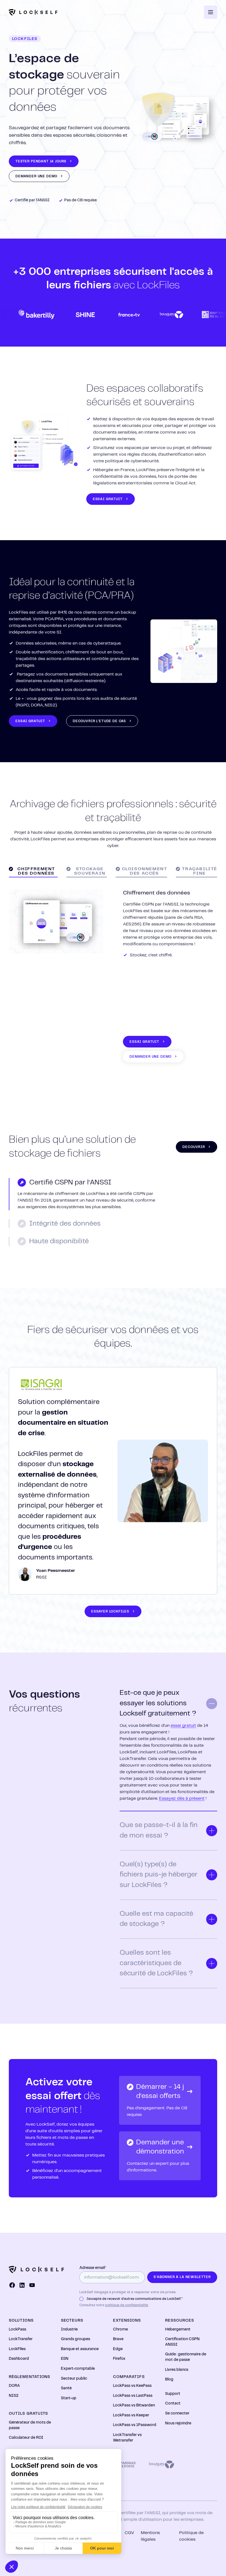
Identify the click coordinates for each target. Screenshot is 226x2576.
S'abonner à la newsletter (182, 2277)
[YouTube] (32, 2285)
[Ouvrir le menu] (211, 12)
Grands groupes (76, 2339)
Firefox (119, 2359)
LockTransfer (21, 2339)
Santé (66, 2388)
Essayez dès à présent (182, 1798)
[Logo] (33, 12)
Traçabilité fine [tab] (200, 871)
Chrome (120, 2329)
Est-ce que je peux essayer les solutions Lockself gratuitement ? (158, 1703)
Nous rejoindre (178, 2423)
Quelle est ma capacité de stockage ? (156, 1919)
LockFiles (17, 2349)
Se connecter (177, 2413)
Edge (118, 2349)
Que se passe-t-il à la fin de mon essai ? (159, 1830)
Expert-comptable (78, 2369)
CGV (129, 2533)
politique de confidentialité (127, 2305)
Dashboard (19, 2359)
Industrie (69, 2329)
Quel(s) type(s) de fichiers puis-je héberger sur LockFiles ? (159, 1875)
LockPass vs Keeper (131, 2415)
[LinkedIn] (22, 2285)
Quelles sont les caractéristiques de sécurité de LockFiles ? (156, 1963)
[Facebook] (12, 2285)
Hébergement (178, 2329)
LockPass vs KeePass (132, 2386)
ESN (65, 2359)
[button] (44, 161)
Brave (118, 2339)
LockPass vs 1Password (135, 2425)
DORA (14, 2386)
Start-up (69, 2398)
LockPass (18, 2329)
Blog (169, 2379)
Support (173, 2394)
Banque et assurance (80, 2349)
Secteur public (74, 2379)
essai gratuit (183, 1726)
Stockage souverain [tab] (90, 871)
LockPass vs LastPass (133, 2396)
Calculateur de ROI (26, 2438)
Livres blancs (177, 2370)
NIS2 (14, 2396)
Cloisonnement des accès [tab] (145, 871)
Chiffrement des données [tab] (36, 871)
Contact (173, 2403)
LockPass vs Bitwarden (134, 2405)
